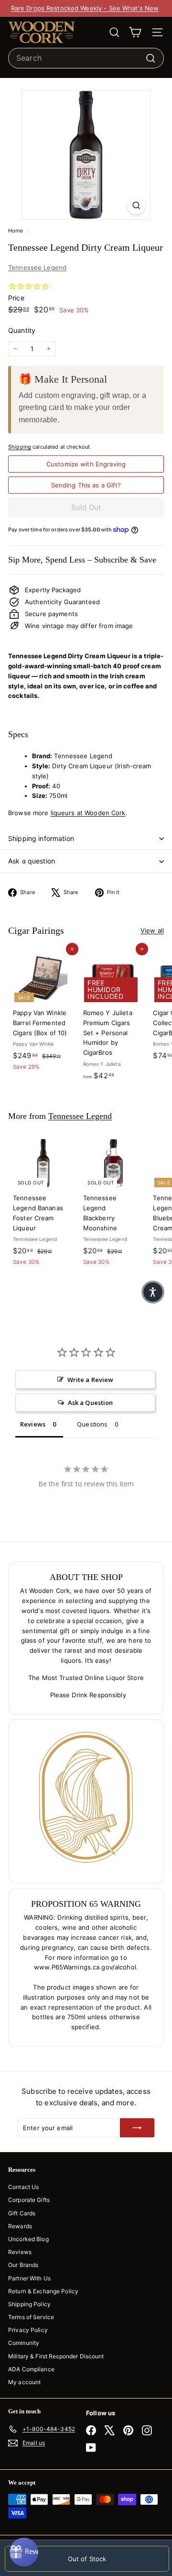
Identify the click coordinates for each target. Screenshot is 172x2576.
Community (24, 2343)
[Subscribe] (137, 2128)
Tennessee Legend (37, 267)
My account (24, 2382)
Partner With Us (29, 2278)
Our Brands (23, 2265)
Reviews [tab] (33, 1424)
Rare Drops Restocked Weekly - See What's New (85, 8)
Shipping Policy (29, 2304)
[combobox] (86, 58)
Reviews (20, 2252)
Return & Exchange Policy (43, 2291)
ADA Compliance (31, 2369)
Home (16, 231)
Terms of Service (31, 2317)
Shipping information (41, 838)
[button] (153, 1292)
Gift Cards (22, 2213)
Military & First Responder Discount (56, 2356)
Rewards (20, 2226)
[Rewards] (24, 2552)
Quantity (22, 330)
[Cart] (135, 32)
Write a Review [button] (91, 1380)
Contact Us (23, 2187)
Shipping (20, 447)
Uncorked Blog (28, 2239)
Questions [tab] (92, 1424)
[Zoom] (136, 205)
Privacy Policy (28, 2330)
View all (152, 930)
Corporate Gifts (29, 2200)
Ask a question (32, 861)
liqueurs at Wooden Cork (88, 813)
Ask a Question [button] (91, 1403)
